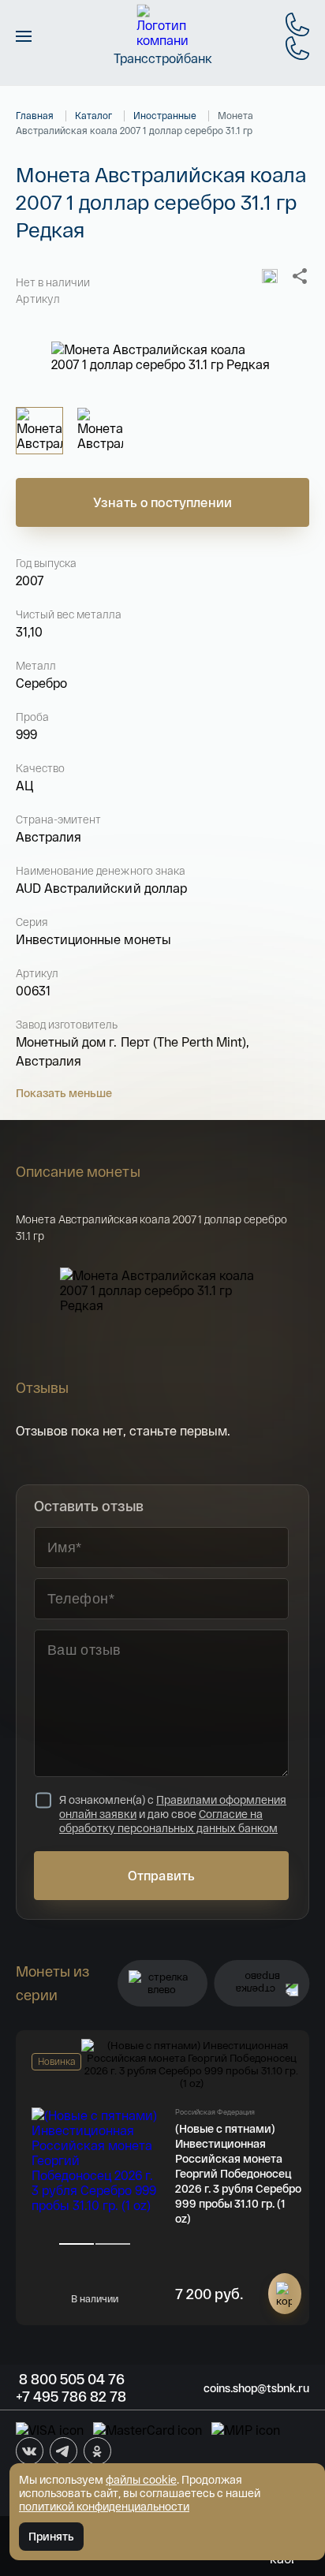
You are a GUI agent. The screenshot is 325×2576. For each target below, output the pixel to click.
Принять (51, 2536)
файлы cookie (141, 2479)
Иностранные (165, 115)
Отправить (161, 1875)
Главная (35, 115)
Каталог (93, 115)
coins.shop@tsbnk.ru (256, 2388)
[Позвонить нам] (297, 24)
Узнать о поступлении (162, 502)
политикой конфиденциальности (104, 2506)
